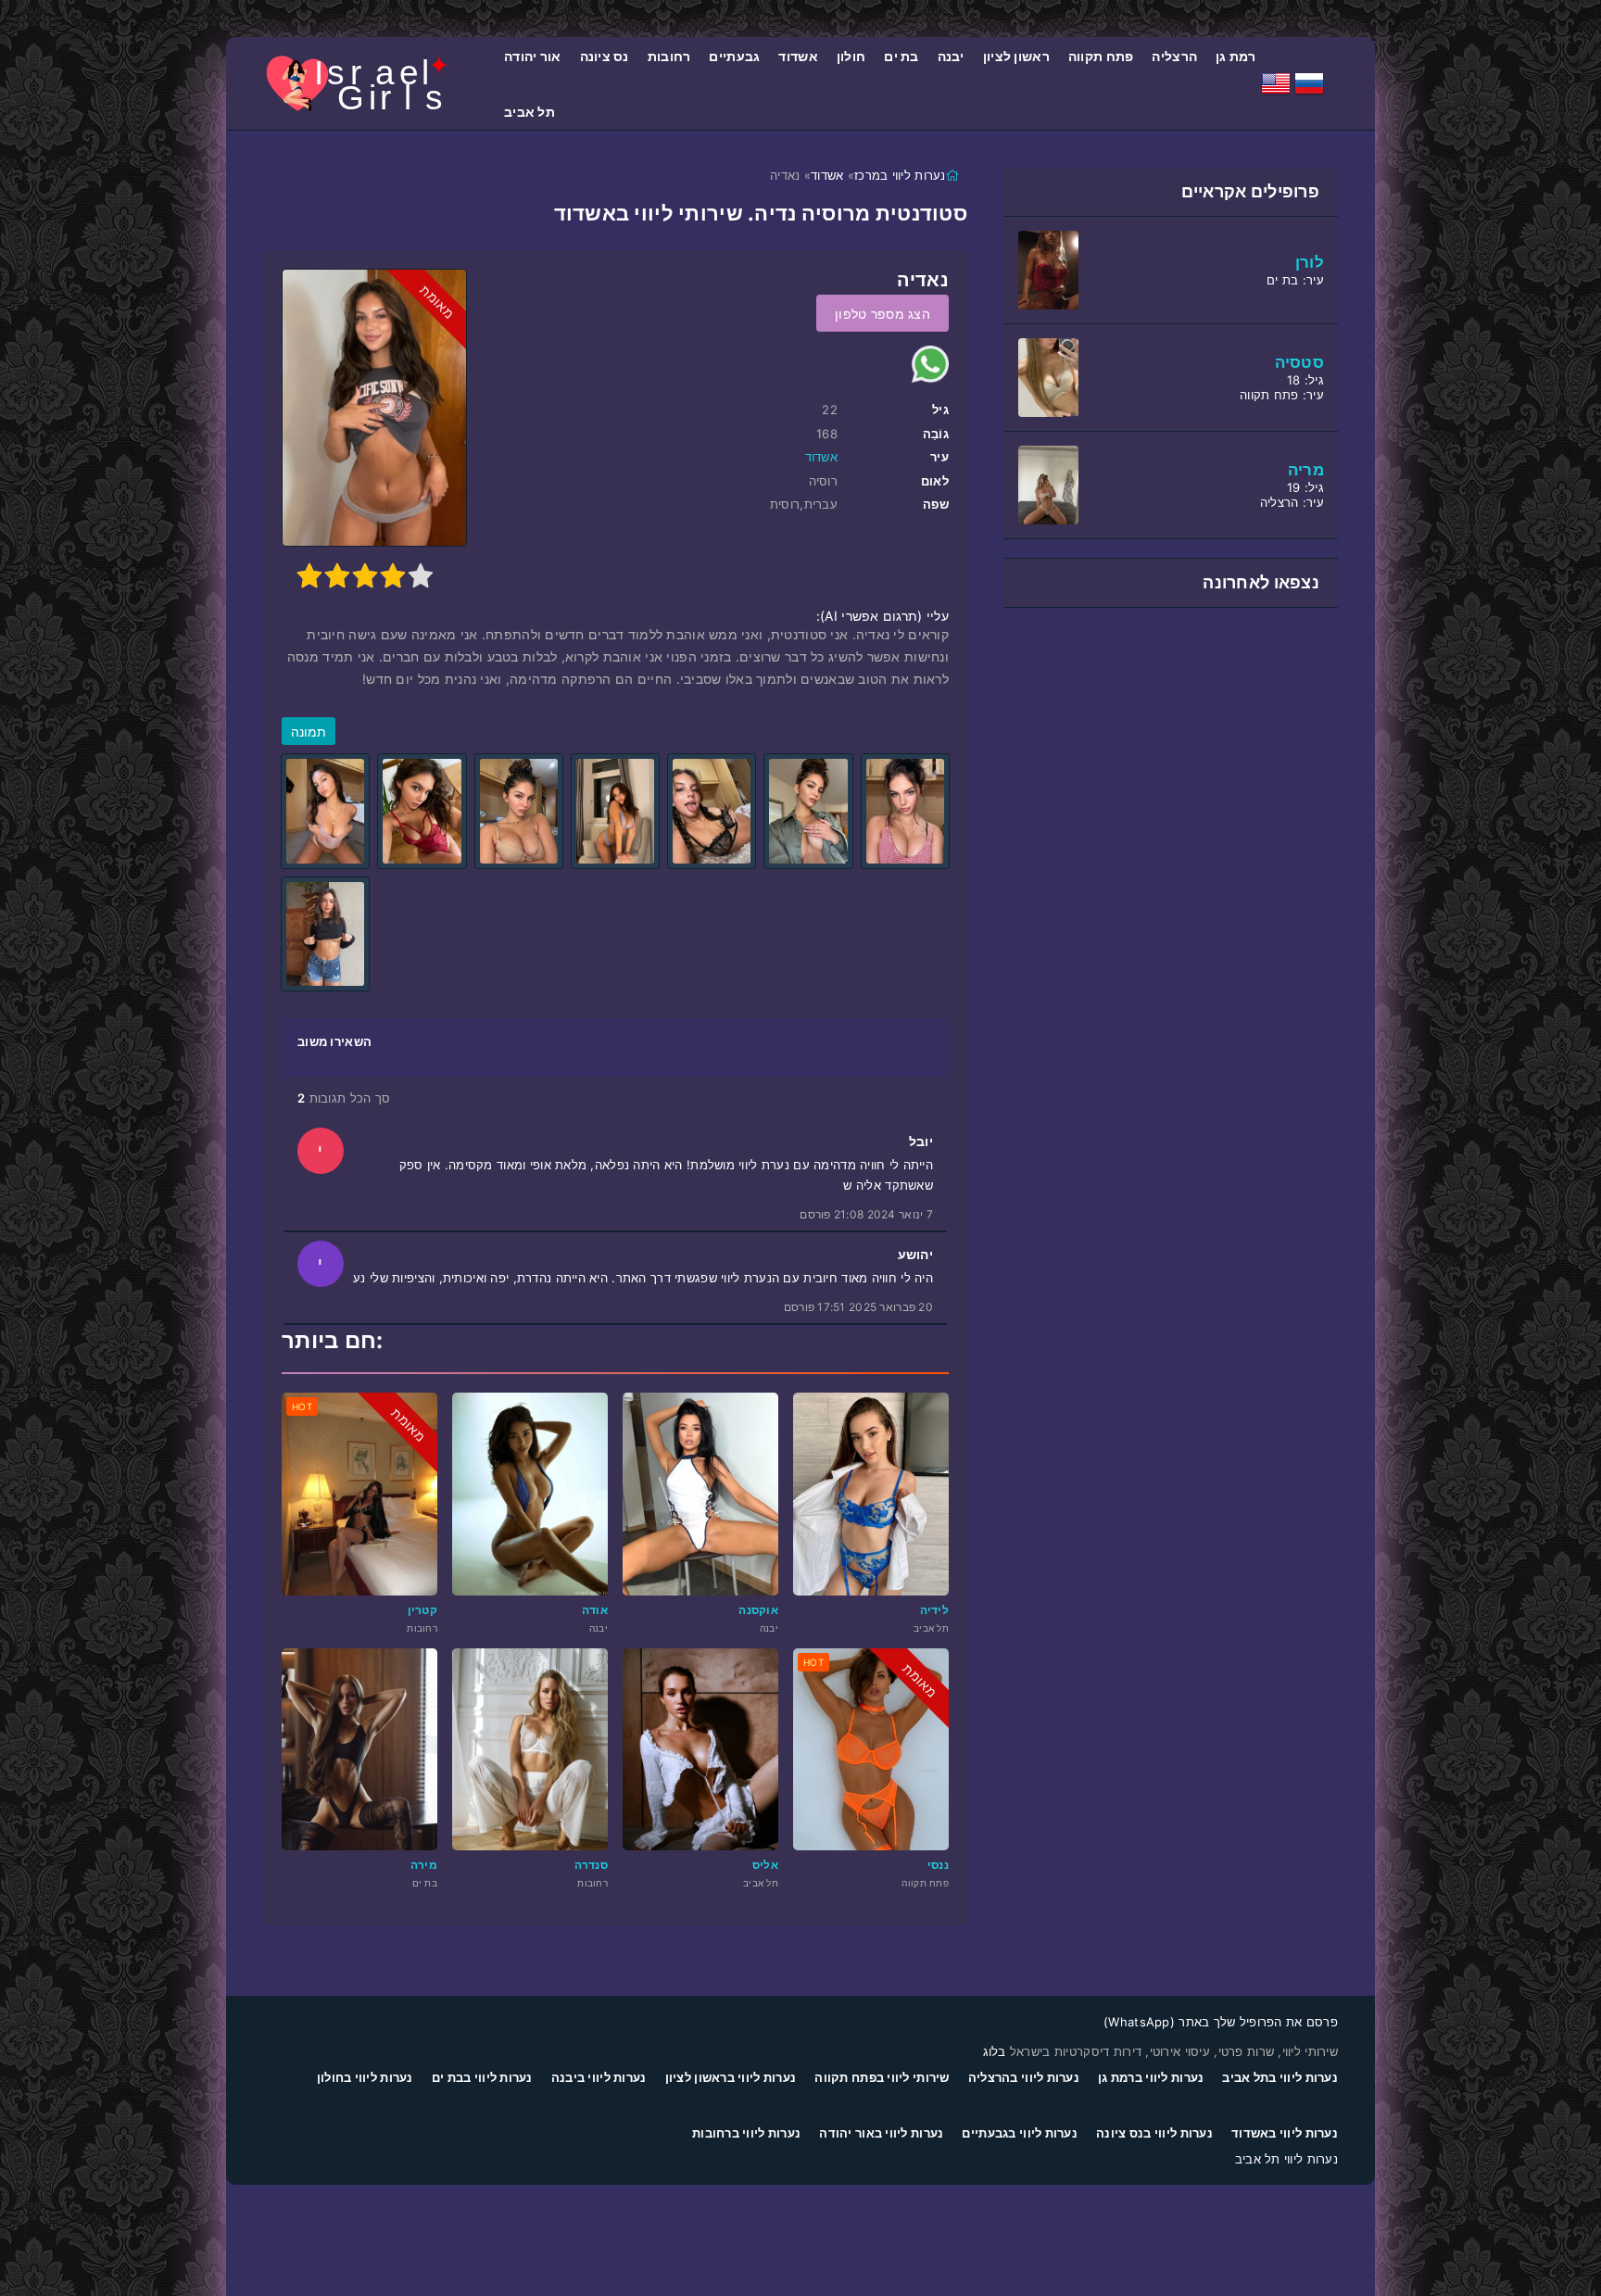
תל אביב (529, 112)
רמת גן (1236, 56)
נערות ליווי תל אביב (1286, 2159)
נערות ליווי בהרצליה (1024, 2077)
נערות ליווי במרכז (900, 175)
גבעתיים (734, 56)
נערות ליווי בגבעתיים (1020, 2133)
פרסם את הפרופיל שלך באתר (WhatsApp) (1221, 2022)
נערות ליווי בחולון (365, 2077)
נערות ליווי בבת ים (482, 2077)
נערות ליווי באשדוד (1285, 2133)
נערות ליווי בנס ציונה (1154, 2133)
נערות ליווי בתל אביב (1280, 2077)
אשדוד (798, 56)
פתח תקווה (1101, 56)
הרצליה (1174, 56)
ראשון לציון (1016, 56)
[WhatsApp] (930, 364)
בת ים (901, 56)
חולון (851, 56)
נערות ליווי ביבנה (599, 2077)
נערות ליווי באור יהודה (881, 2133)
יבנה (951, 56)
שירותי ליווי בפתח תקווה (882, 2077)
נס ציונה (605, 56)
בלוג (995, 2051)
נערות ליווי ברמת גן (1151, 2077)
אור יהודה (533, 56)
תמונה (309, 732)
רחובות (669, 56)
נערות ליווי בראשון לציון (731, 2077)
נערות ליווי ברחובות (746, 2133)
